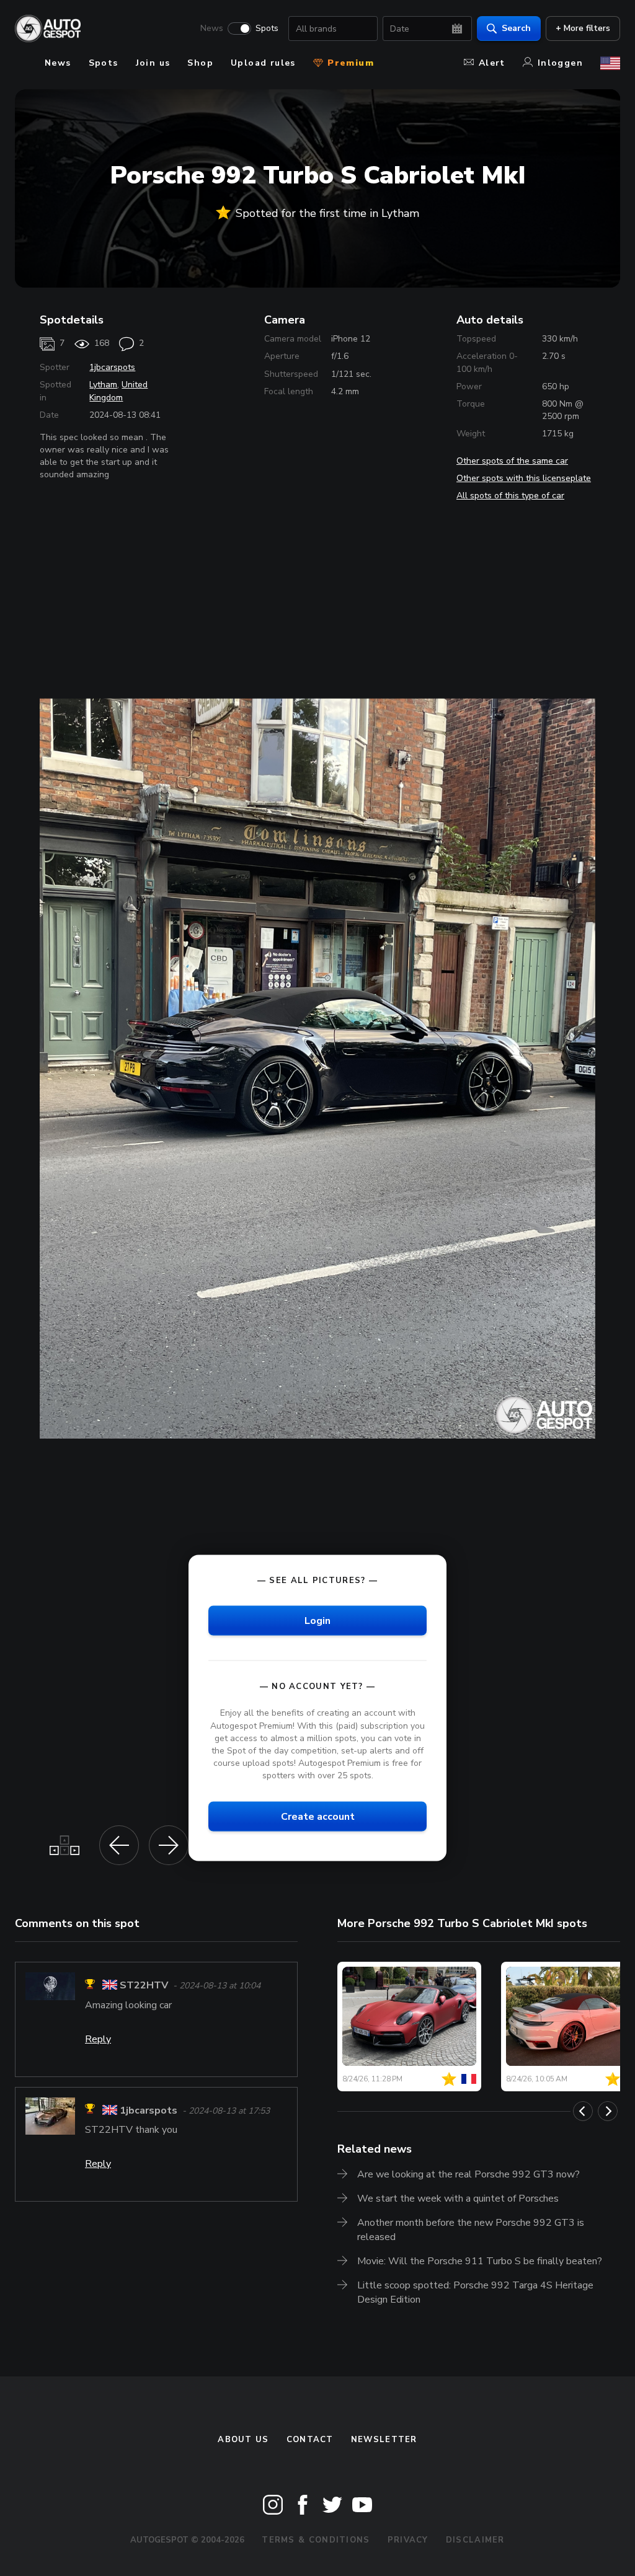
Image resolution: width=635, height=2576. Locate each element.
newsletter (384, 2440)
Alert (492, 63)
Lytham (103, 385)
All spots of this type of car (510, 496)
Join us (153, 63)
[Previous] (583, 2111)
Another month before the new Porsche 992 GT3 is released (471, 2230)
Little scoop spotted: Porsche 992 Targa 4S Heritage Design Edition (475, 2292)
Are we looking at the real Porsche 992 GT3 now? (468, 2174)
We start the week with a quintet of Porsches (458, 2199)
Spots (267, 29)
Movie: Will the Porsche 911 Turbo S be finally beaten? (480, 2261)
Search (516, 28)
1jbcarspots (112, 367)
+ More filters (583, 28)
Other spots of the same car (512, 461)
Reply (98, 2039)
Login (317, 1621)
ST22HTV (144, 1986)
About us (243, 2440)
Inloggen (560, 63)
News (212, 29)
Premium (349, 63)
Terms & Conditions (316, 2540)
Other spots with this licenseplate (524, 478)
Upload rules (263, 63)
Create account (318, 1817)
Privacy (408, 2540)
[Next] (608, 2111)
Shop (200, 63)
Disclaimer (475, 2540)
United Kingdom (118, 391)
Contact (310, 2440)
